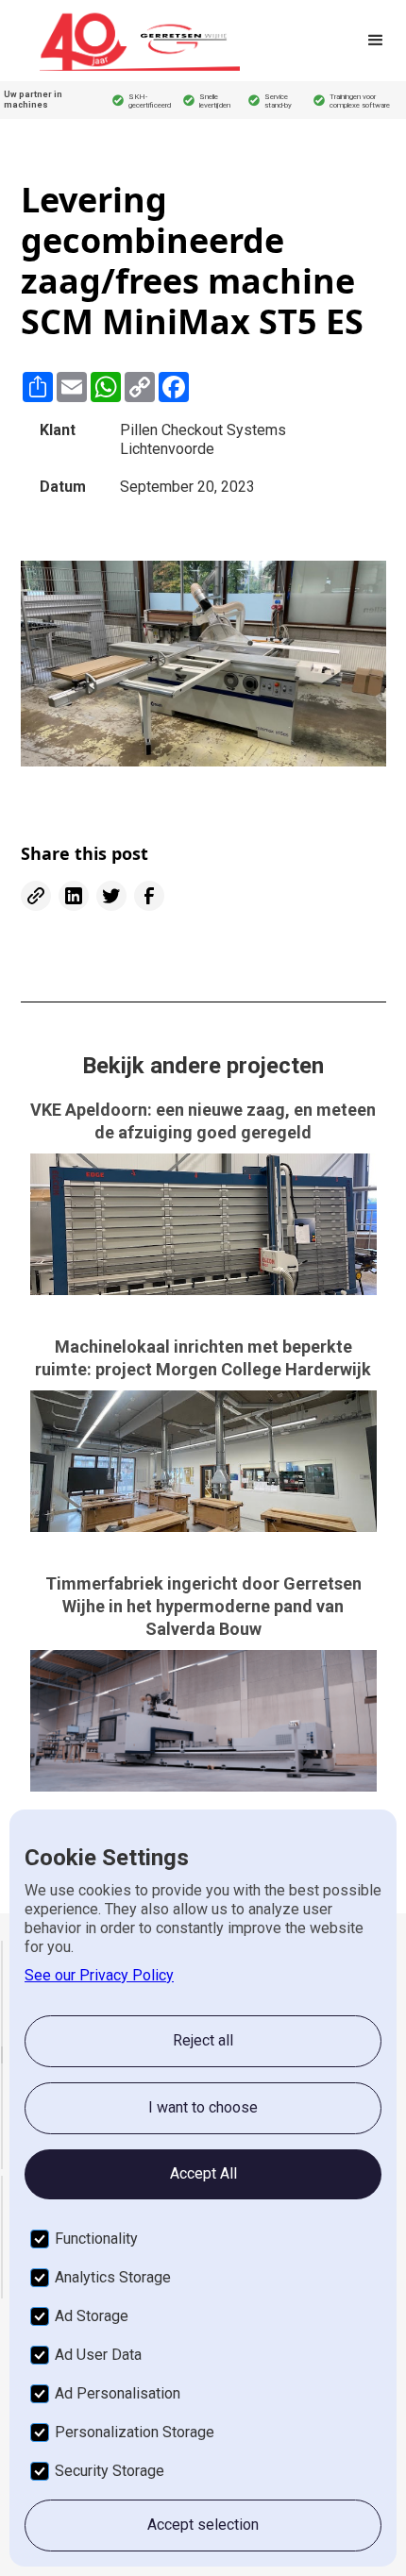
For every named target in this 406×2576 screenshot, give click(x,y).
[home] (140, 41)
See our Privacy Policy (99, 1975)
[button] (376, 41)
